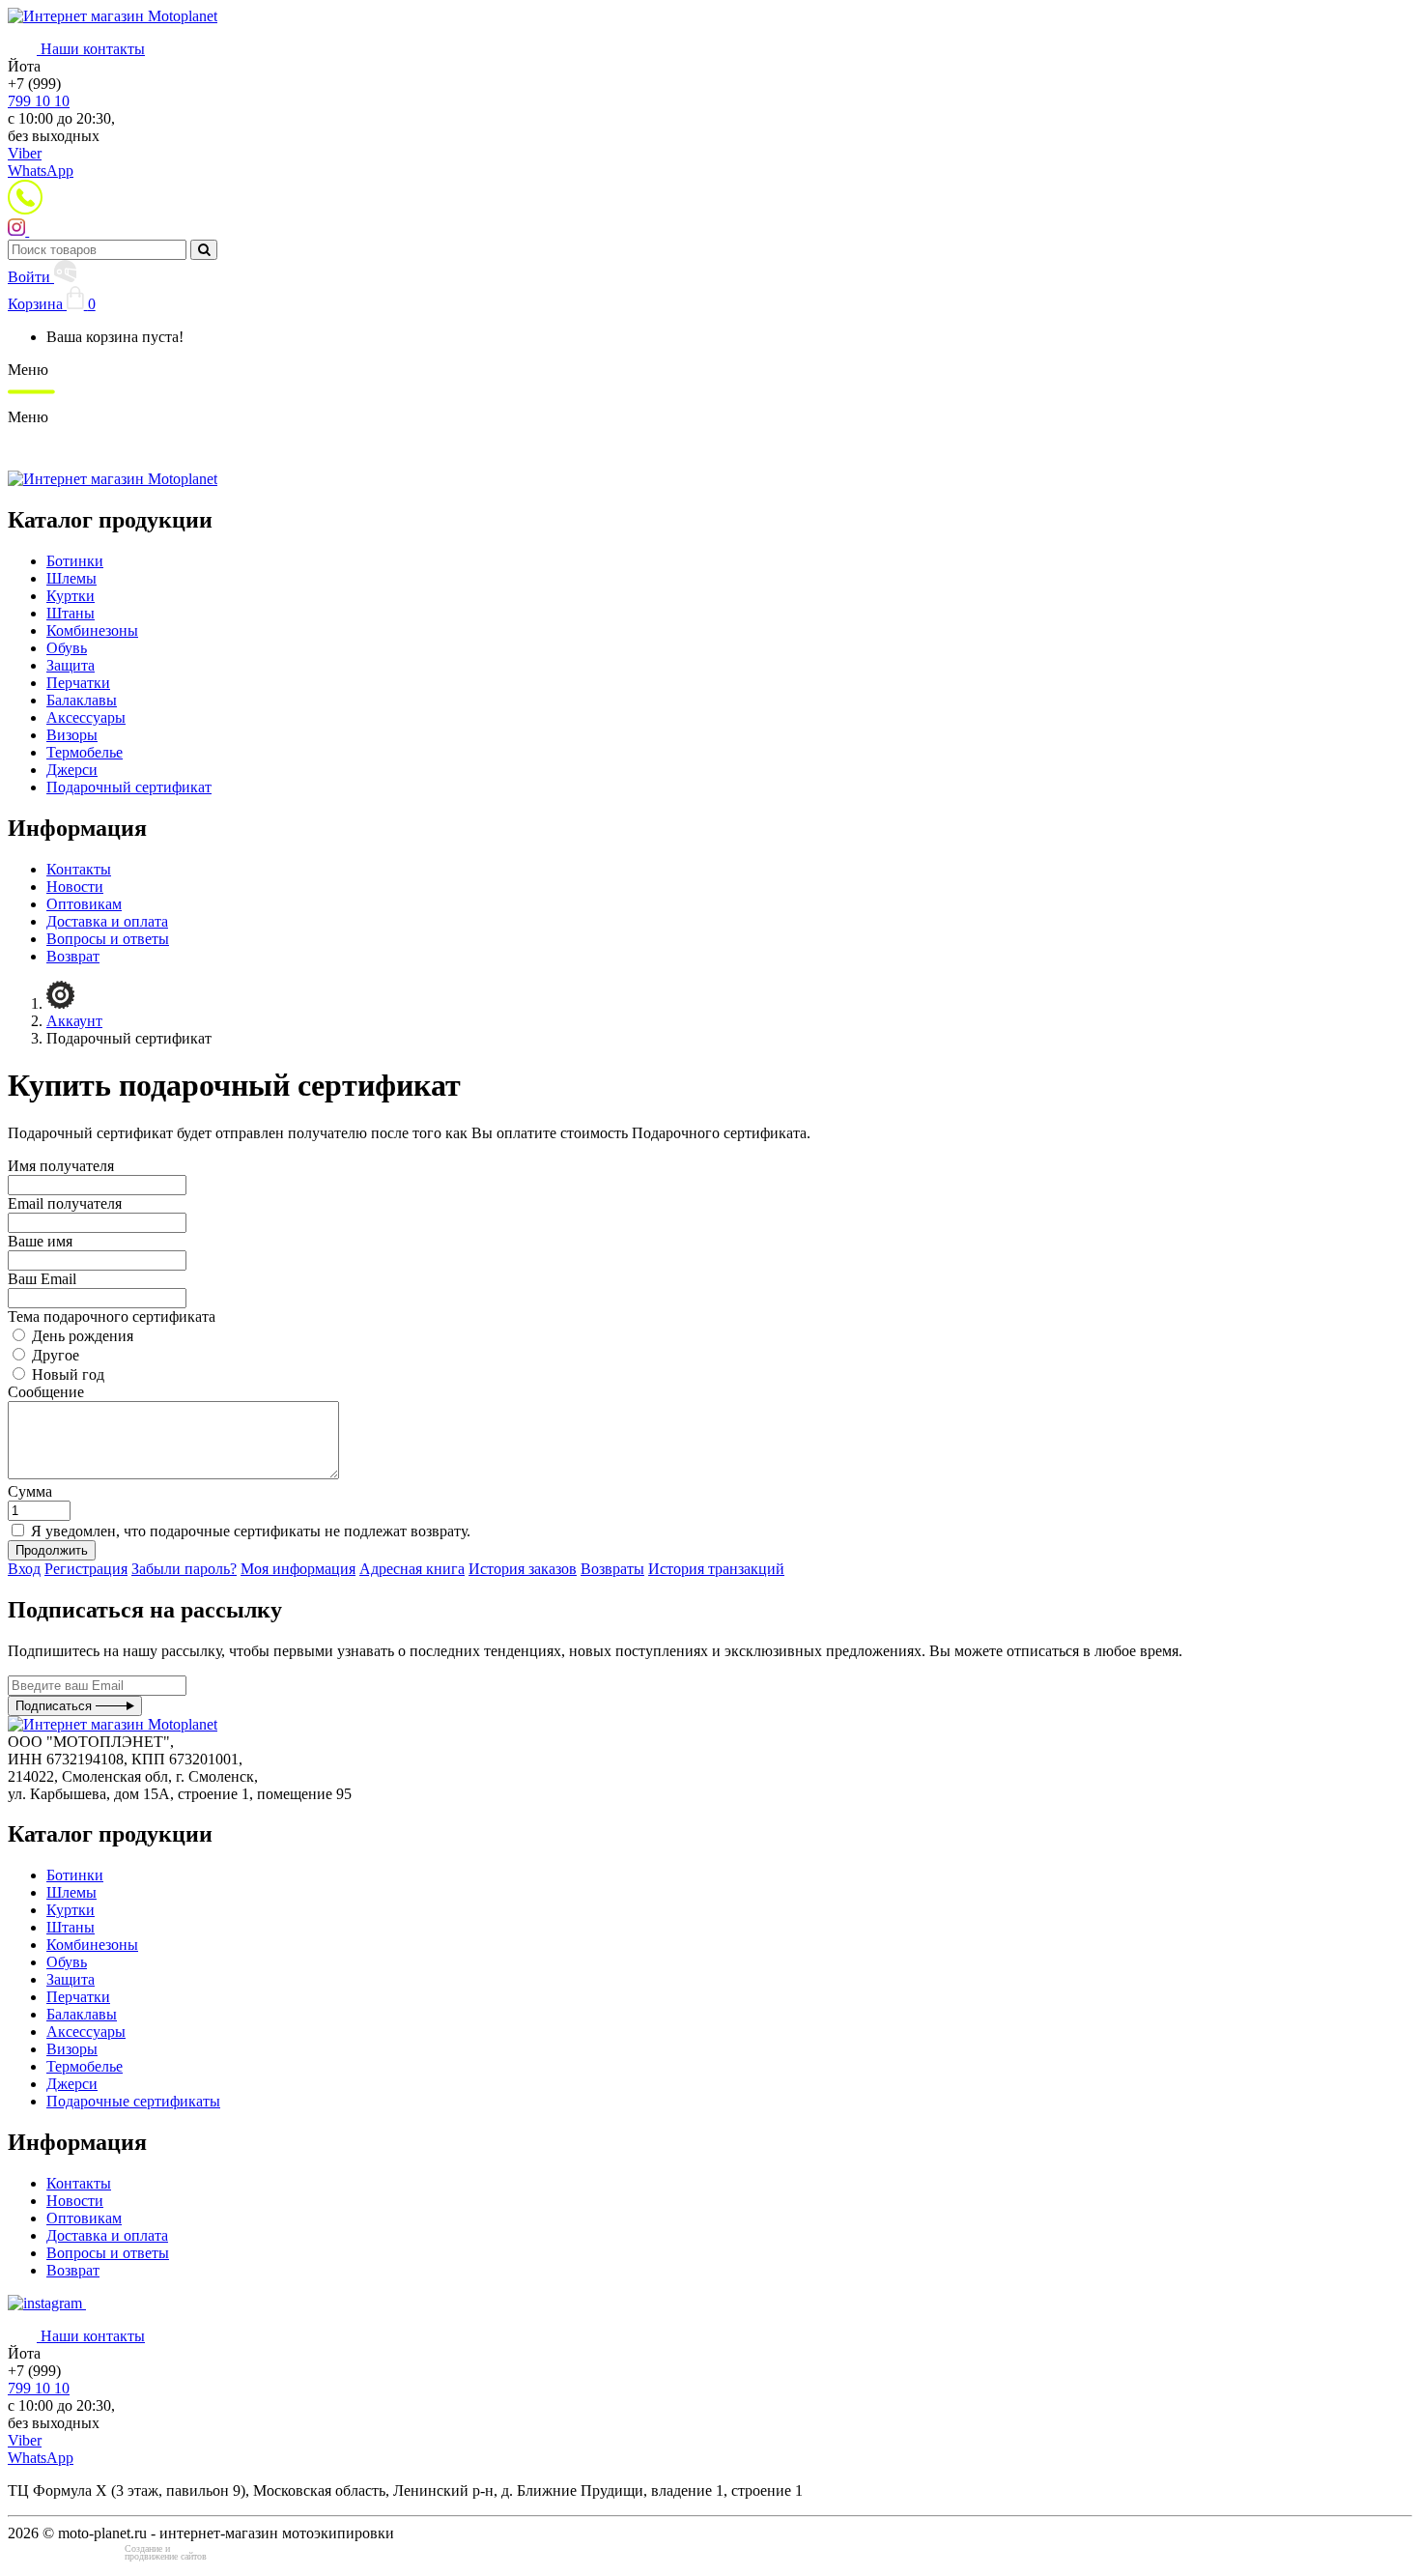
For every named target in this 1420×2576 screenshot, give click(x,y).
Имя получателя (61, 1166)
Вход (24, 1569)
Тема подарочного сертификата (112, 1317)
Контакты (79, 869)
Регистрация (86, 1569)
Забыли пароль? (184, 1569)
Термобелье (85, 752)
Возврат (73, 956)
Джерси (72, 770)
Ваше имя (40, 1241)
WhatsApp (41, 171)
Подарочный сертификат (129, 787)
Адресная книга (412, 1569)
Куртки (71, 596)
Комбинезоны (92, 630)
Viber (25, 153)
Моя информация (298, 1569)
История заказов (523, 1569)
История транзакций (716, 1569)
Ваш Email (42, 1279)
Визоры (72, 735)
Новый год (66, 1374)
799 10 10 (39, 101)
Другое (54, 1355)
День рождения (81, 1336)
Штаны (71, 613)
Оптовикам (84, 904)
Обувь (67, 648)
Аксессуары (86, 717)
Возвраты (612, 1569)
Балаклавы (82, 700)
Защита (71, 665)
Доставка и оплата (107, 921)
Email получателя (65, 1203)
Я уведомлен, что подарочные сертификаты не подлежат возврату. (249, 1531)
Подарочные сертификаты (133, 2101)
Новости (75, 887)
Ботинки (75, 561)
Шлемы (71, 578)
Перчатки (78, 683)
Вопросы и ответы (108, 939)
